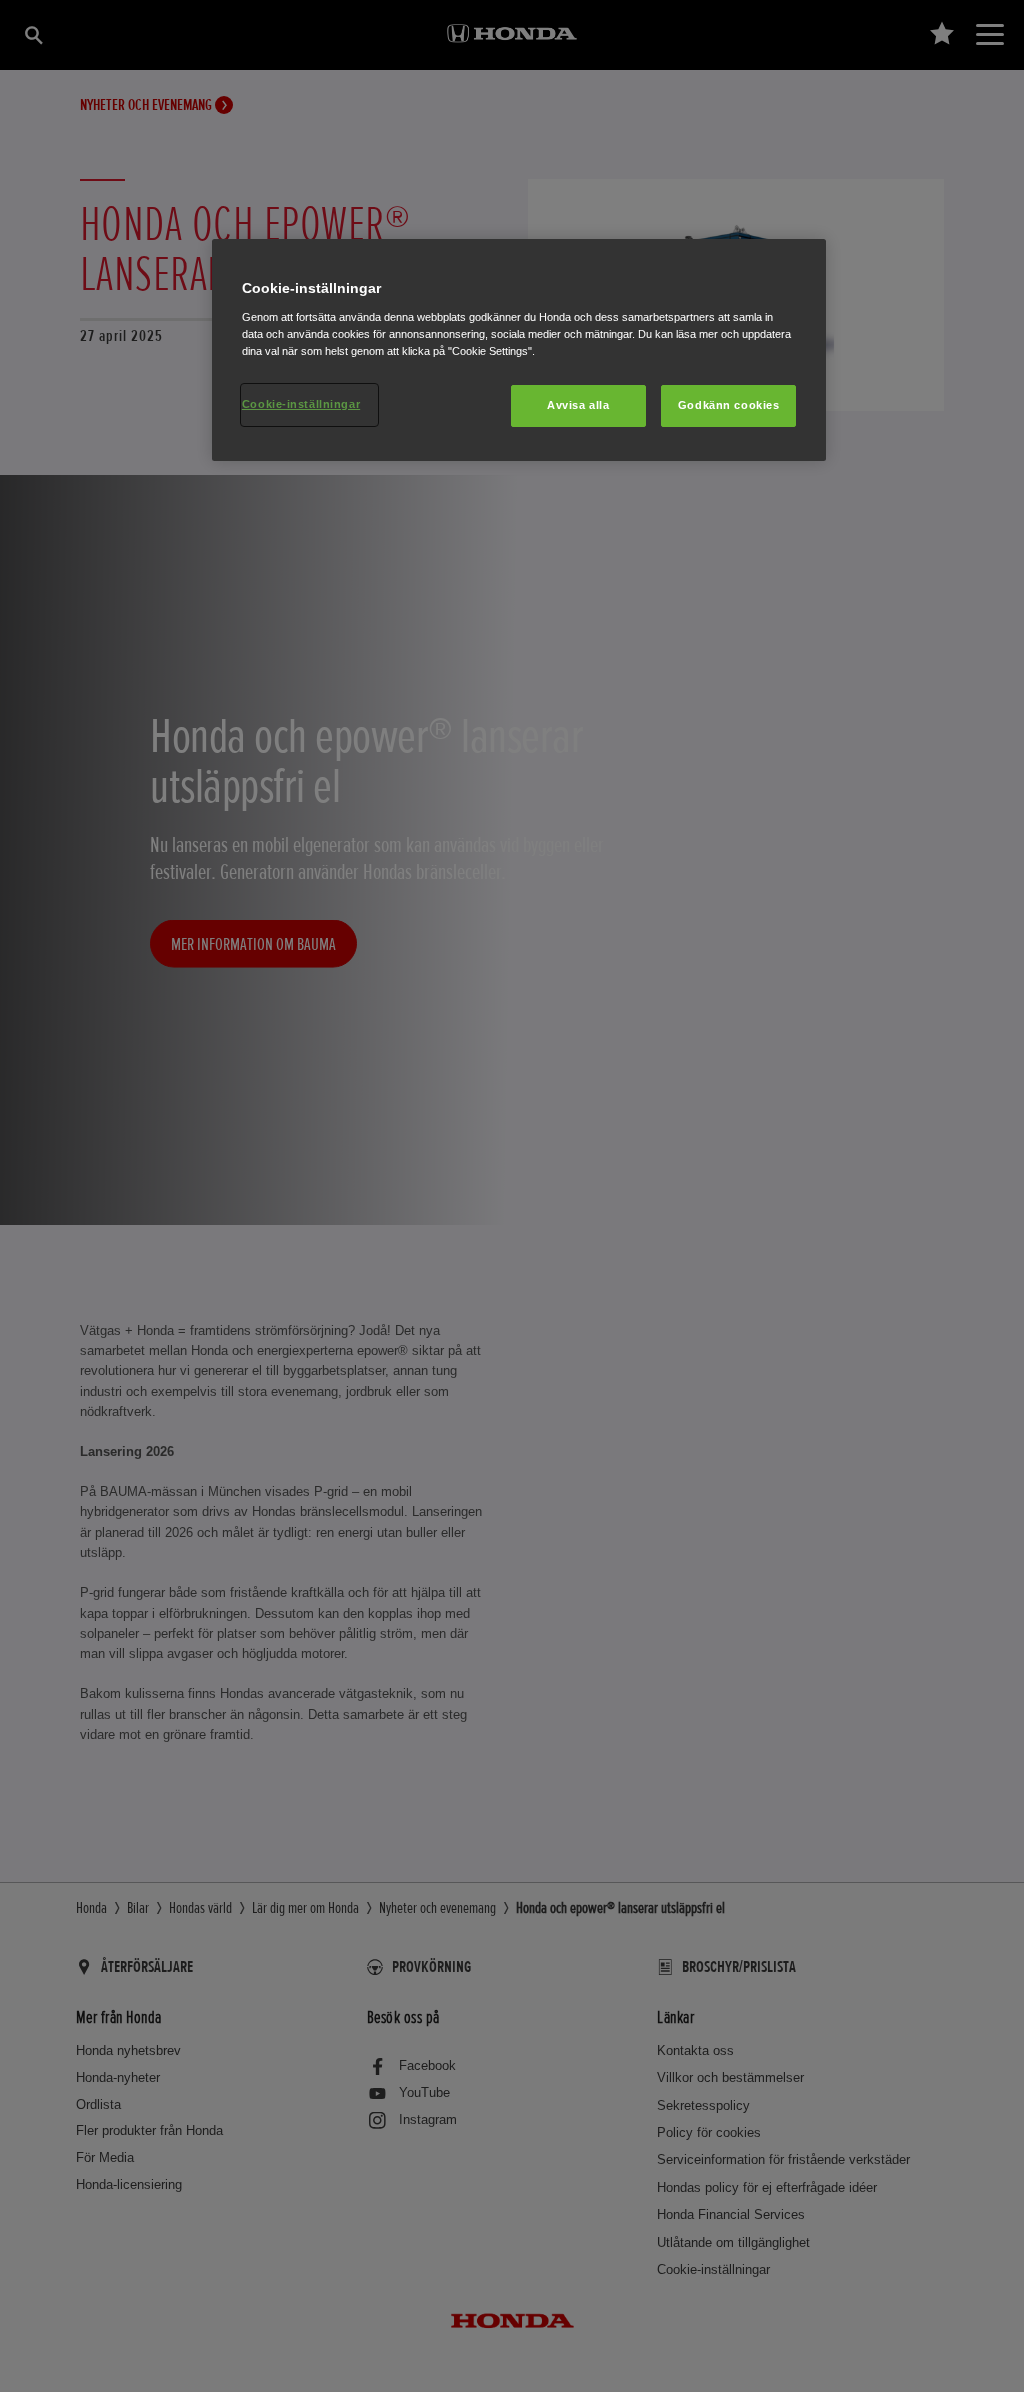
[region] (519, 350)
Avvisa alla (578, 405)
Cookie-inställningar (301, 404)
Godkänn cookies (729, 405)
